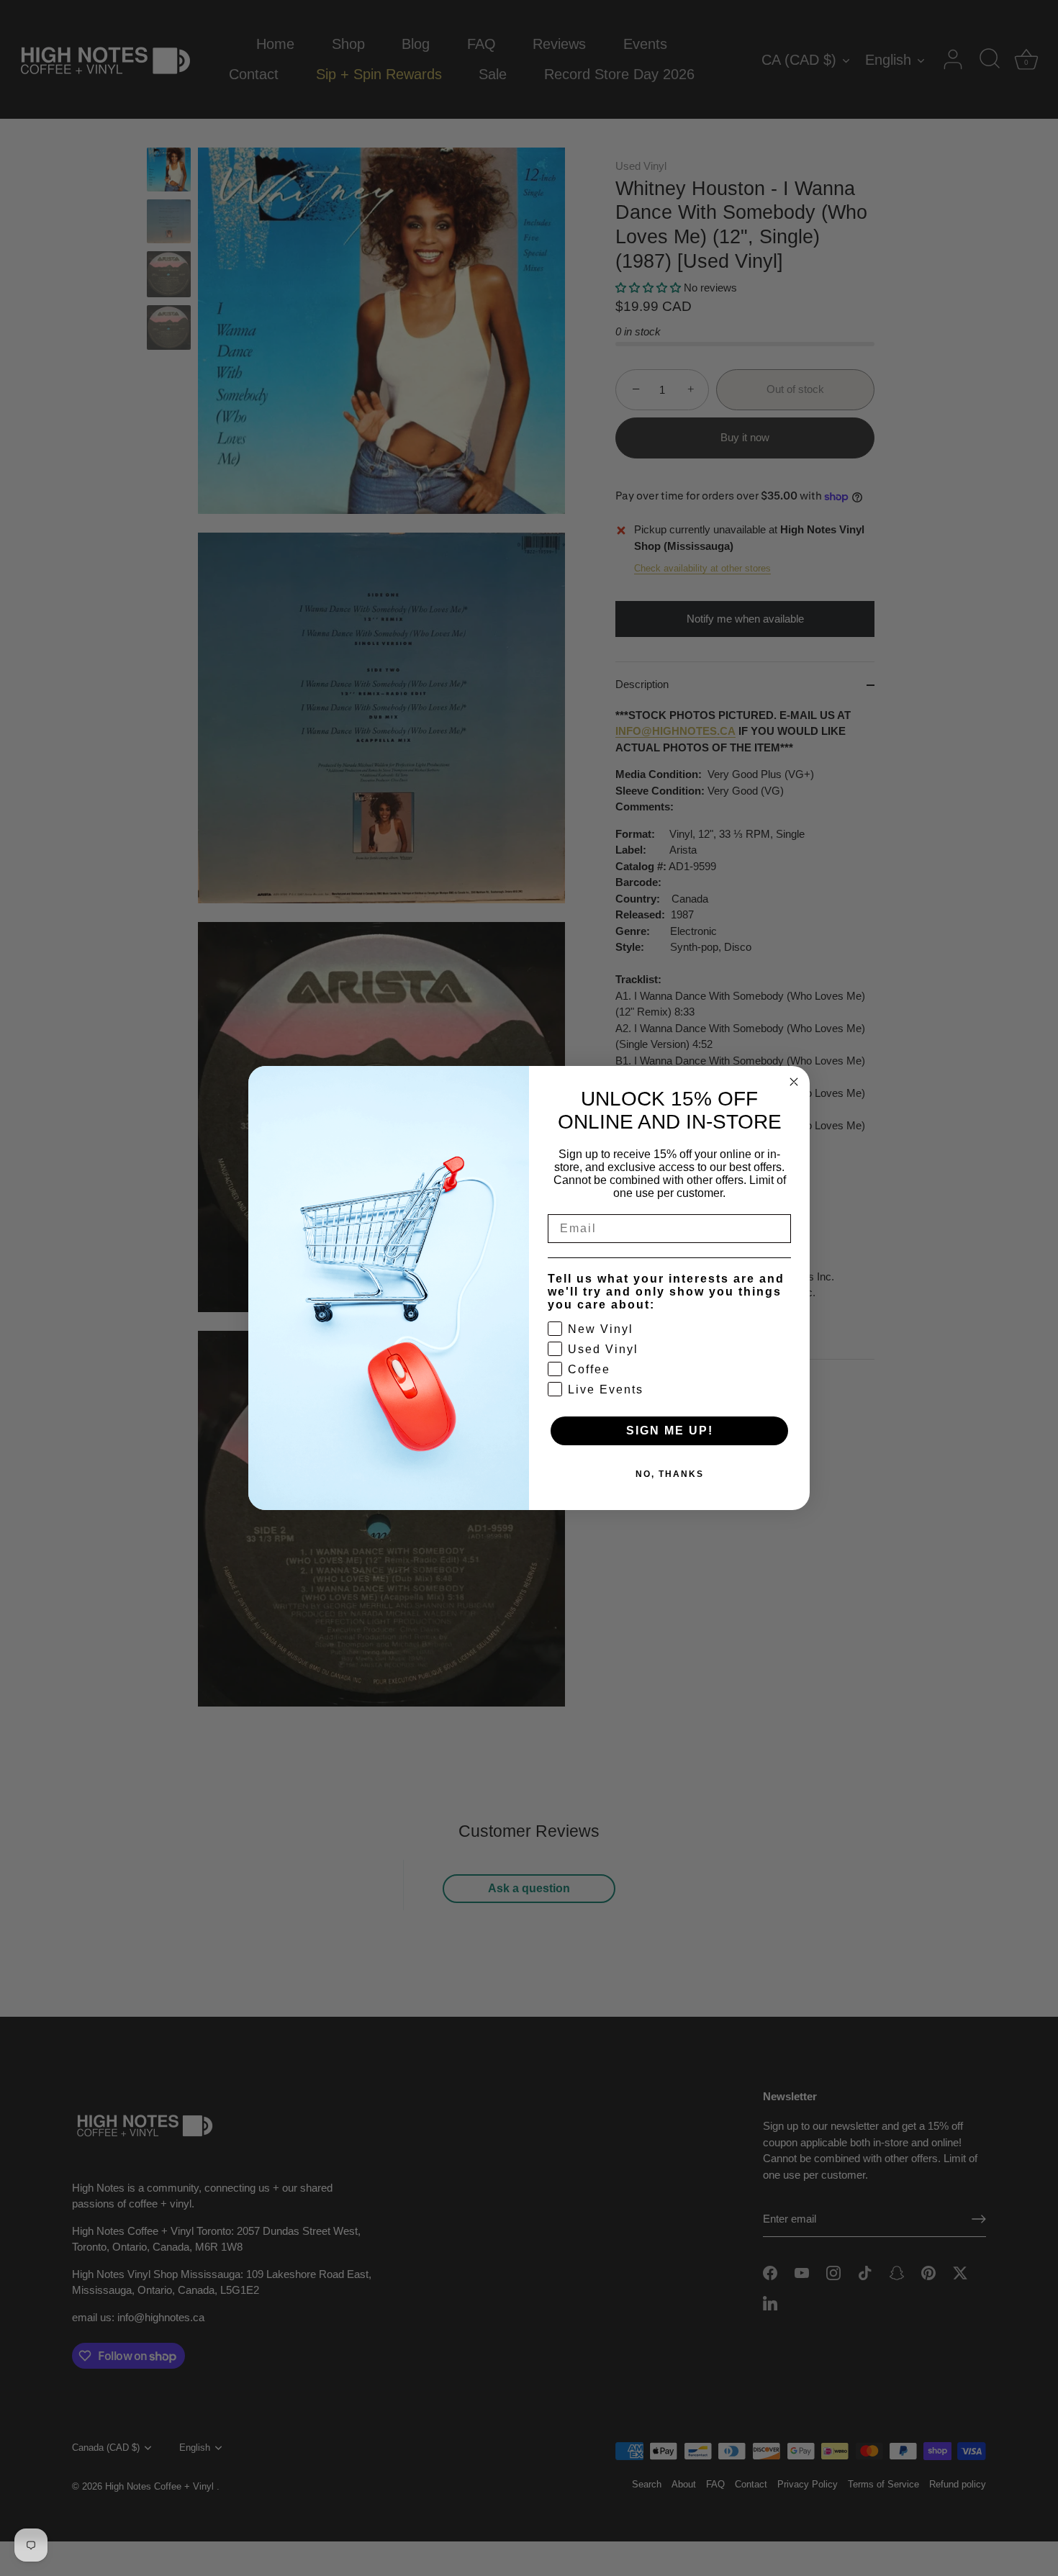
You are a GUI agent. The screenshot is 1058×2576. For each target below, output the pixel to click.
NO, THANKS (670, 1474)
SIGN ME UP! (670, 1431)
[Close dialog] (794, 1082)
